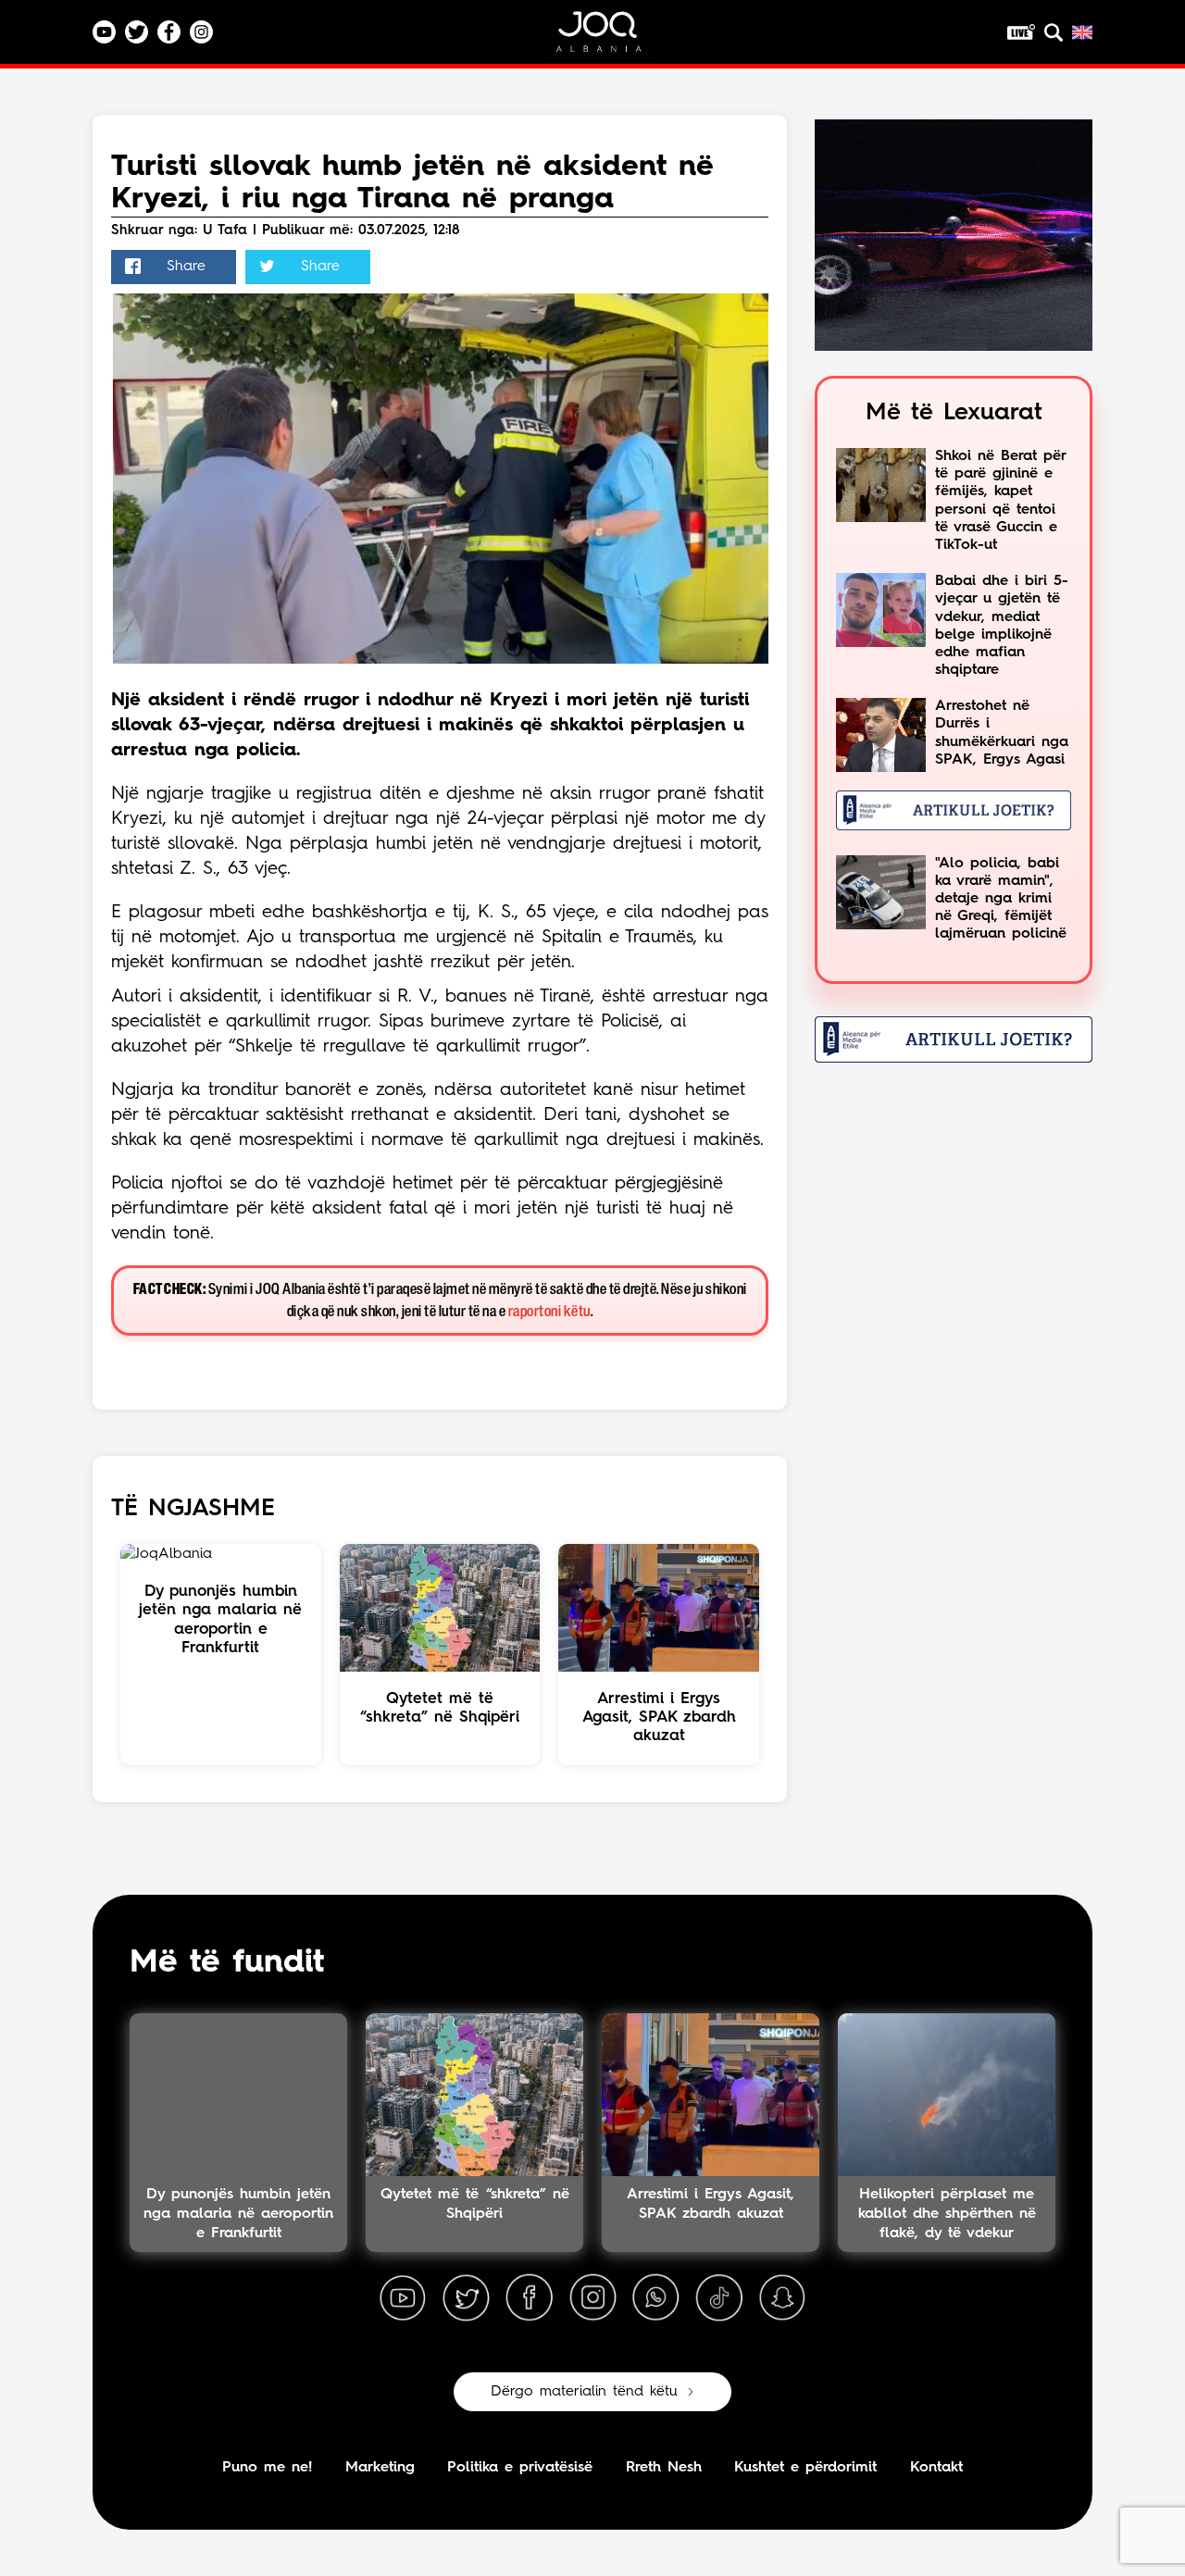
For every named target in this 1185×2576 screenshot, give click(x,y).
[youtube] (403, 2298)
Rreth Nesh (664, 2468)
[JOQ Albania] (611, 38)
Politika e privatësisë (520, 2468)
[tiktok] (719, 2298)
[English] (1082, 32)
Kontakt (936, 2468)
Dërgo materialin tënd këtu (584, 2392)
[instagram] (592, 2298)
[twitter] (466, 2298)
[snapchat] (782, 2298)
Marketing (380, 2468)
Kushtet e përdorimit (805, 2468)
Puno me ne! (267, 2468)
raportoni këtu (549, 1312)
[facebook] (530, 2298)
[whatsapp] (655, 2298)
